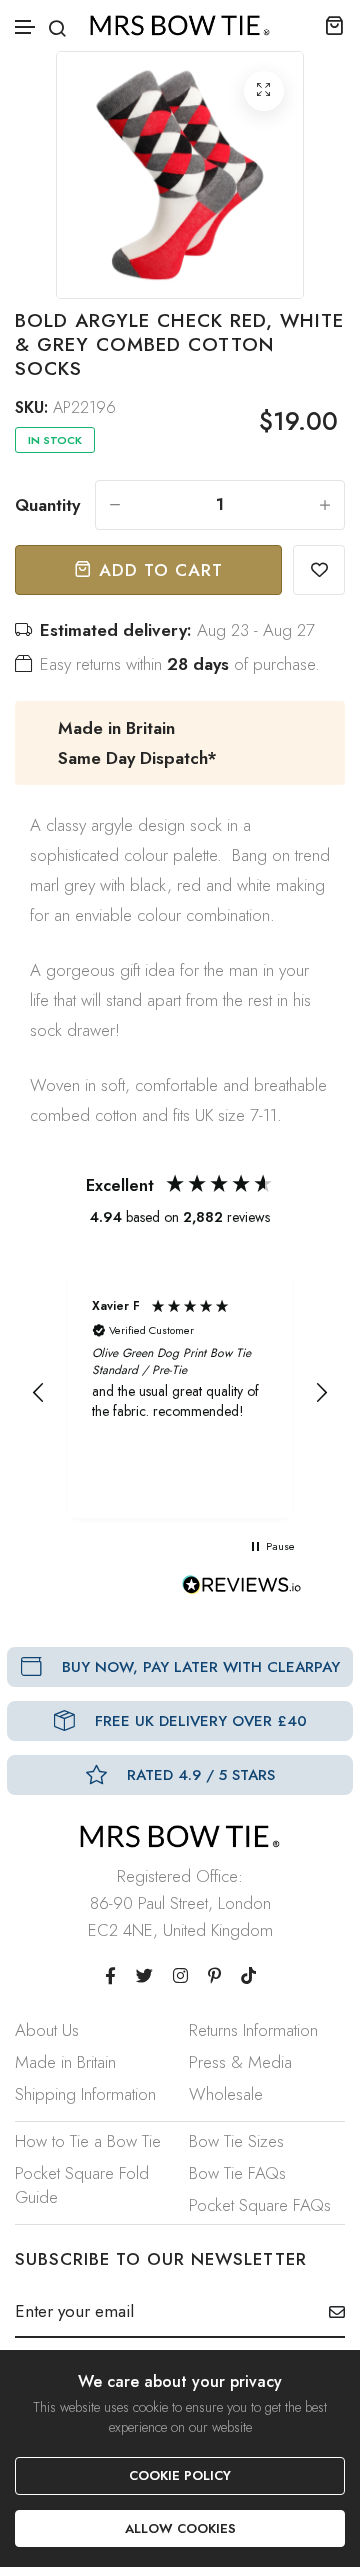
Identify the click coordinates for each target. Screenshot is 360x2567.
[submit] (329, 2312)
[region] (180, 1393)
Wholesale (226, 2094)
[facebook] (110, 1976)
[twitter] (144, 1976)
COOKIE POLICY (180, 2475)
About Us (47, 2030)
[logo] (180, 25)
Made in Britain (65, 2062)
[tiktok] (248, 1976)
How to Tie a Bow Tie (88, 2141)
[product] (264, 91)
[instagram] (180, 1976)
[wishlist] (319, 570)
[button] (26, 27)
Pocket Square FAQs (260, 2205)
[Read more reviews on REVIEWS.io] (242, 1590)
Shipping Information (85, 2094)
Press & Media (240, 2062)
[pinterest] (214, 1976)
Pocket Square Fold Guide (82, 2185)
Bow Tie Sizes (236, 2141)
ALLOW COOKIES (180, 2528)
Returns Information (253, 2030)
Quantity (47, 505)
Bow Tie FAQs (237, 2173)
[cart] (334, 25)
